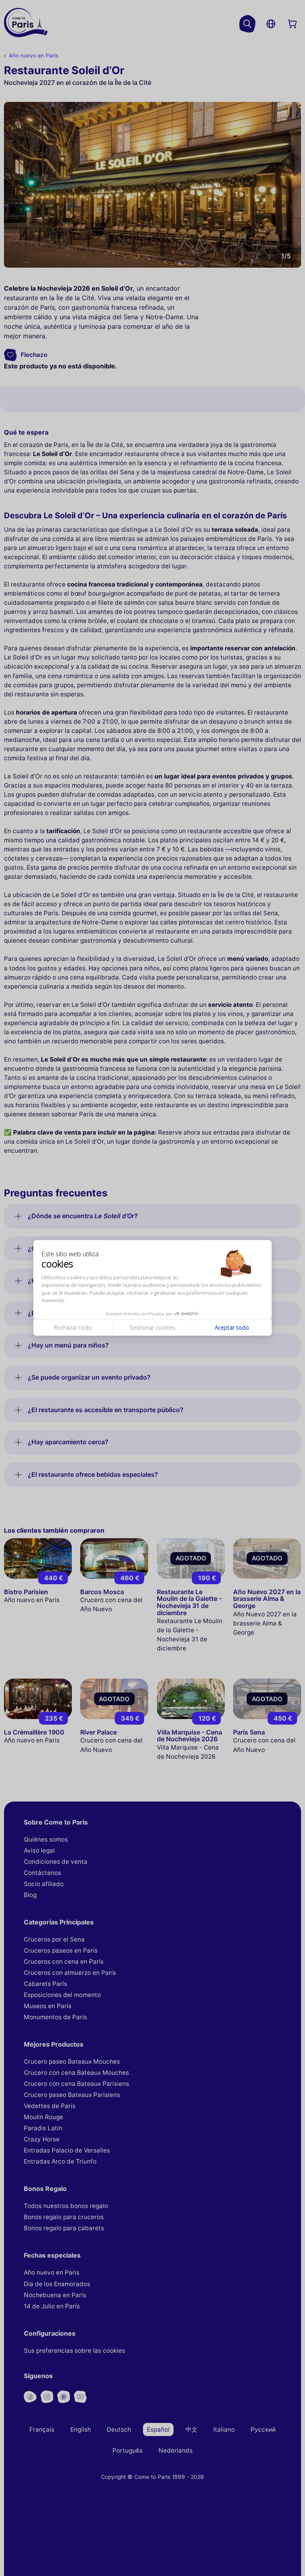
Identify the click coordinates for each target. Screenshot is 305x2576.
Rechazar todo (73, 1327)
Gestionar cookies (152, 1327)
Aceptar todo (232, 1327)
